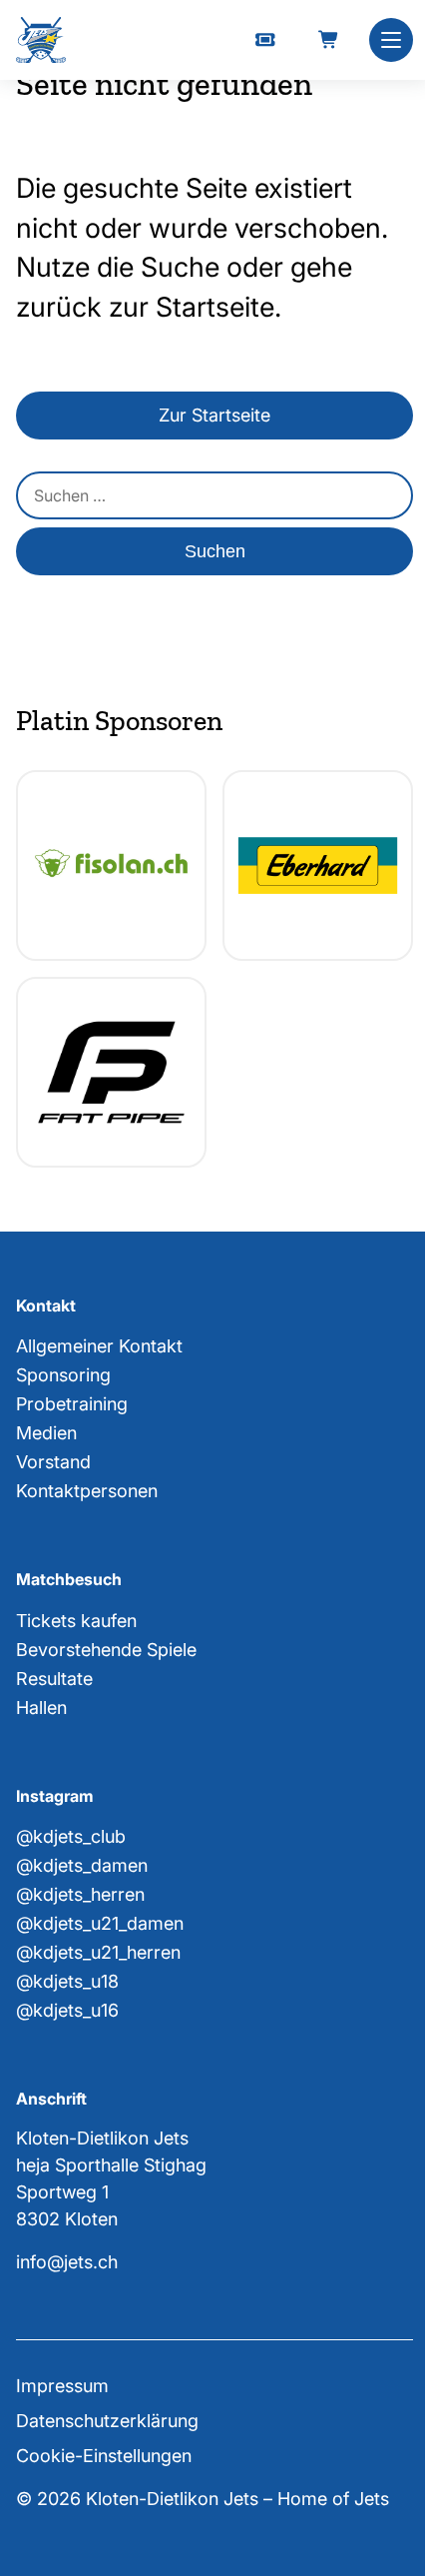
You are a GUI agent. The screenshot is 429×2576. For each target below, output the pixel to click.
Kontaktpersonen (87, 1491)
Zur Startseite (214, 415)
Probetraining (72, 1404)
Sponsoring (63, 1375)
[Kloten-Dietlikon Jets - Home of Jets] (41, 40)
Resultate (54, 1679)
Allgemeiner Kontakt (99, 1346)
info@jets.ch (67, 2262)
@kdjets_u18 (67, 1981)
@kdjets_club (71, 1836)
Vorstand (53, 1462)
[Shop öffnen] (329, 40)
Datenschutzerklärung (107, 2421)
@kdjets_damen (82, 1865)
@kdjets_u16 (67, 2010)
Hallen (41, 1708)
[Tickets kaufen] (265, 40)
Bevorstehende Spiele (106, 1650)
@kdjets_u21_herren (98, 1952)
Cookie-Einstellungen (104, 2456)
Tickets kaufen (76, 1621)
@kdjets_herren (80, 1894)
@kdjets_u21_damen (100, 1923)
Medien (46, 1433)
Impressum (62, 2386)
